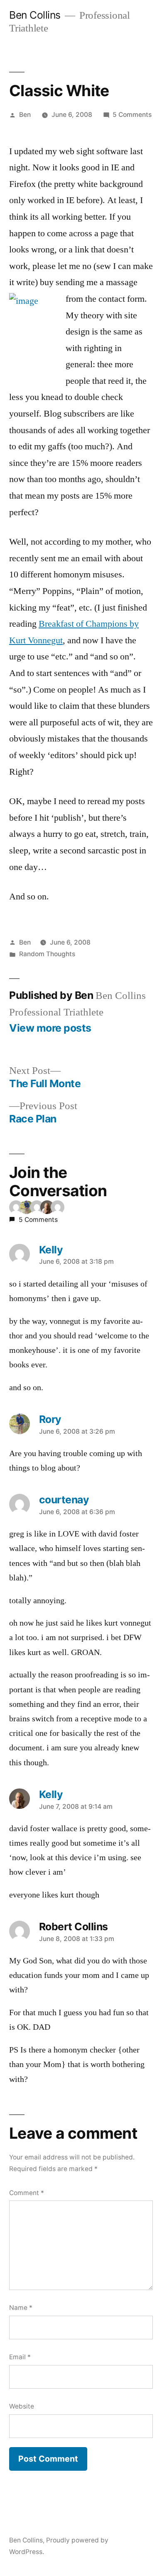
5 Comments (132, 115)
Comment (27, 2193)
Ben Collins (35, 15)
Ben (25, 115)
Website (22, 2406)
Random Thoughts (47, 954)
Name (21, 2308)
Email (20, 2357)
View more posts (50, 1028)
